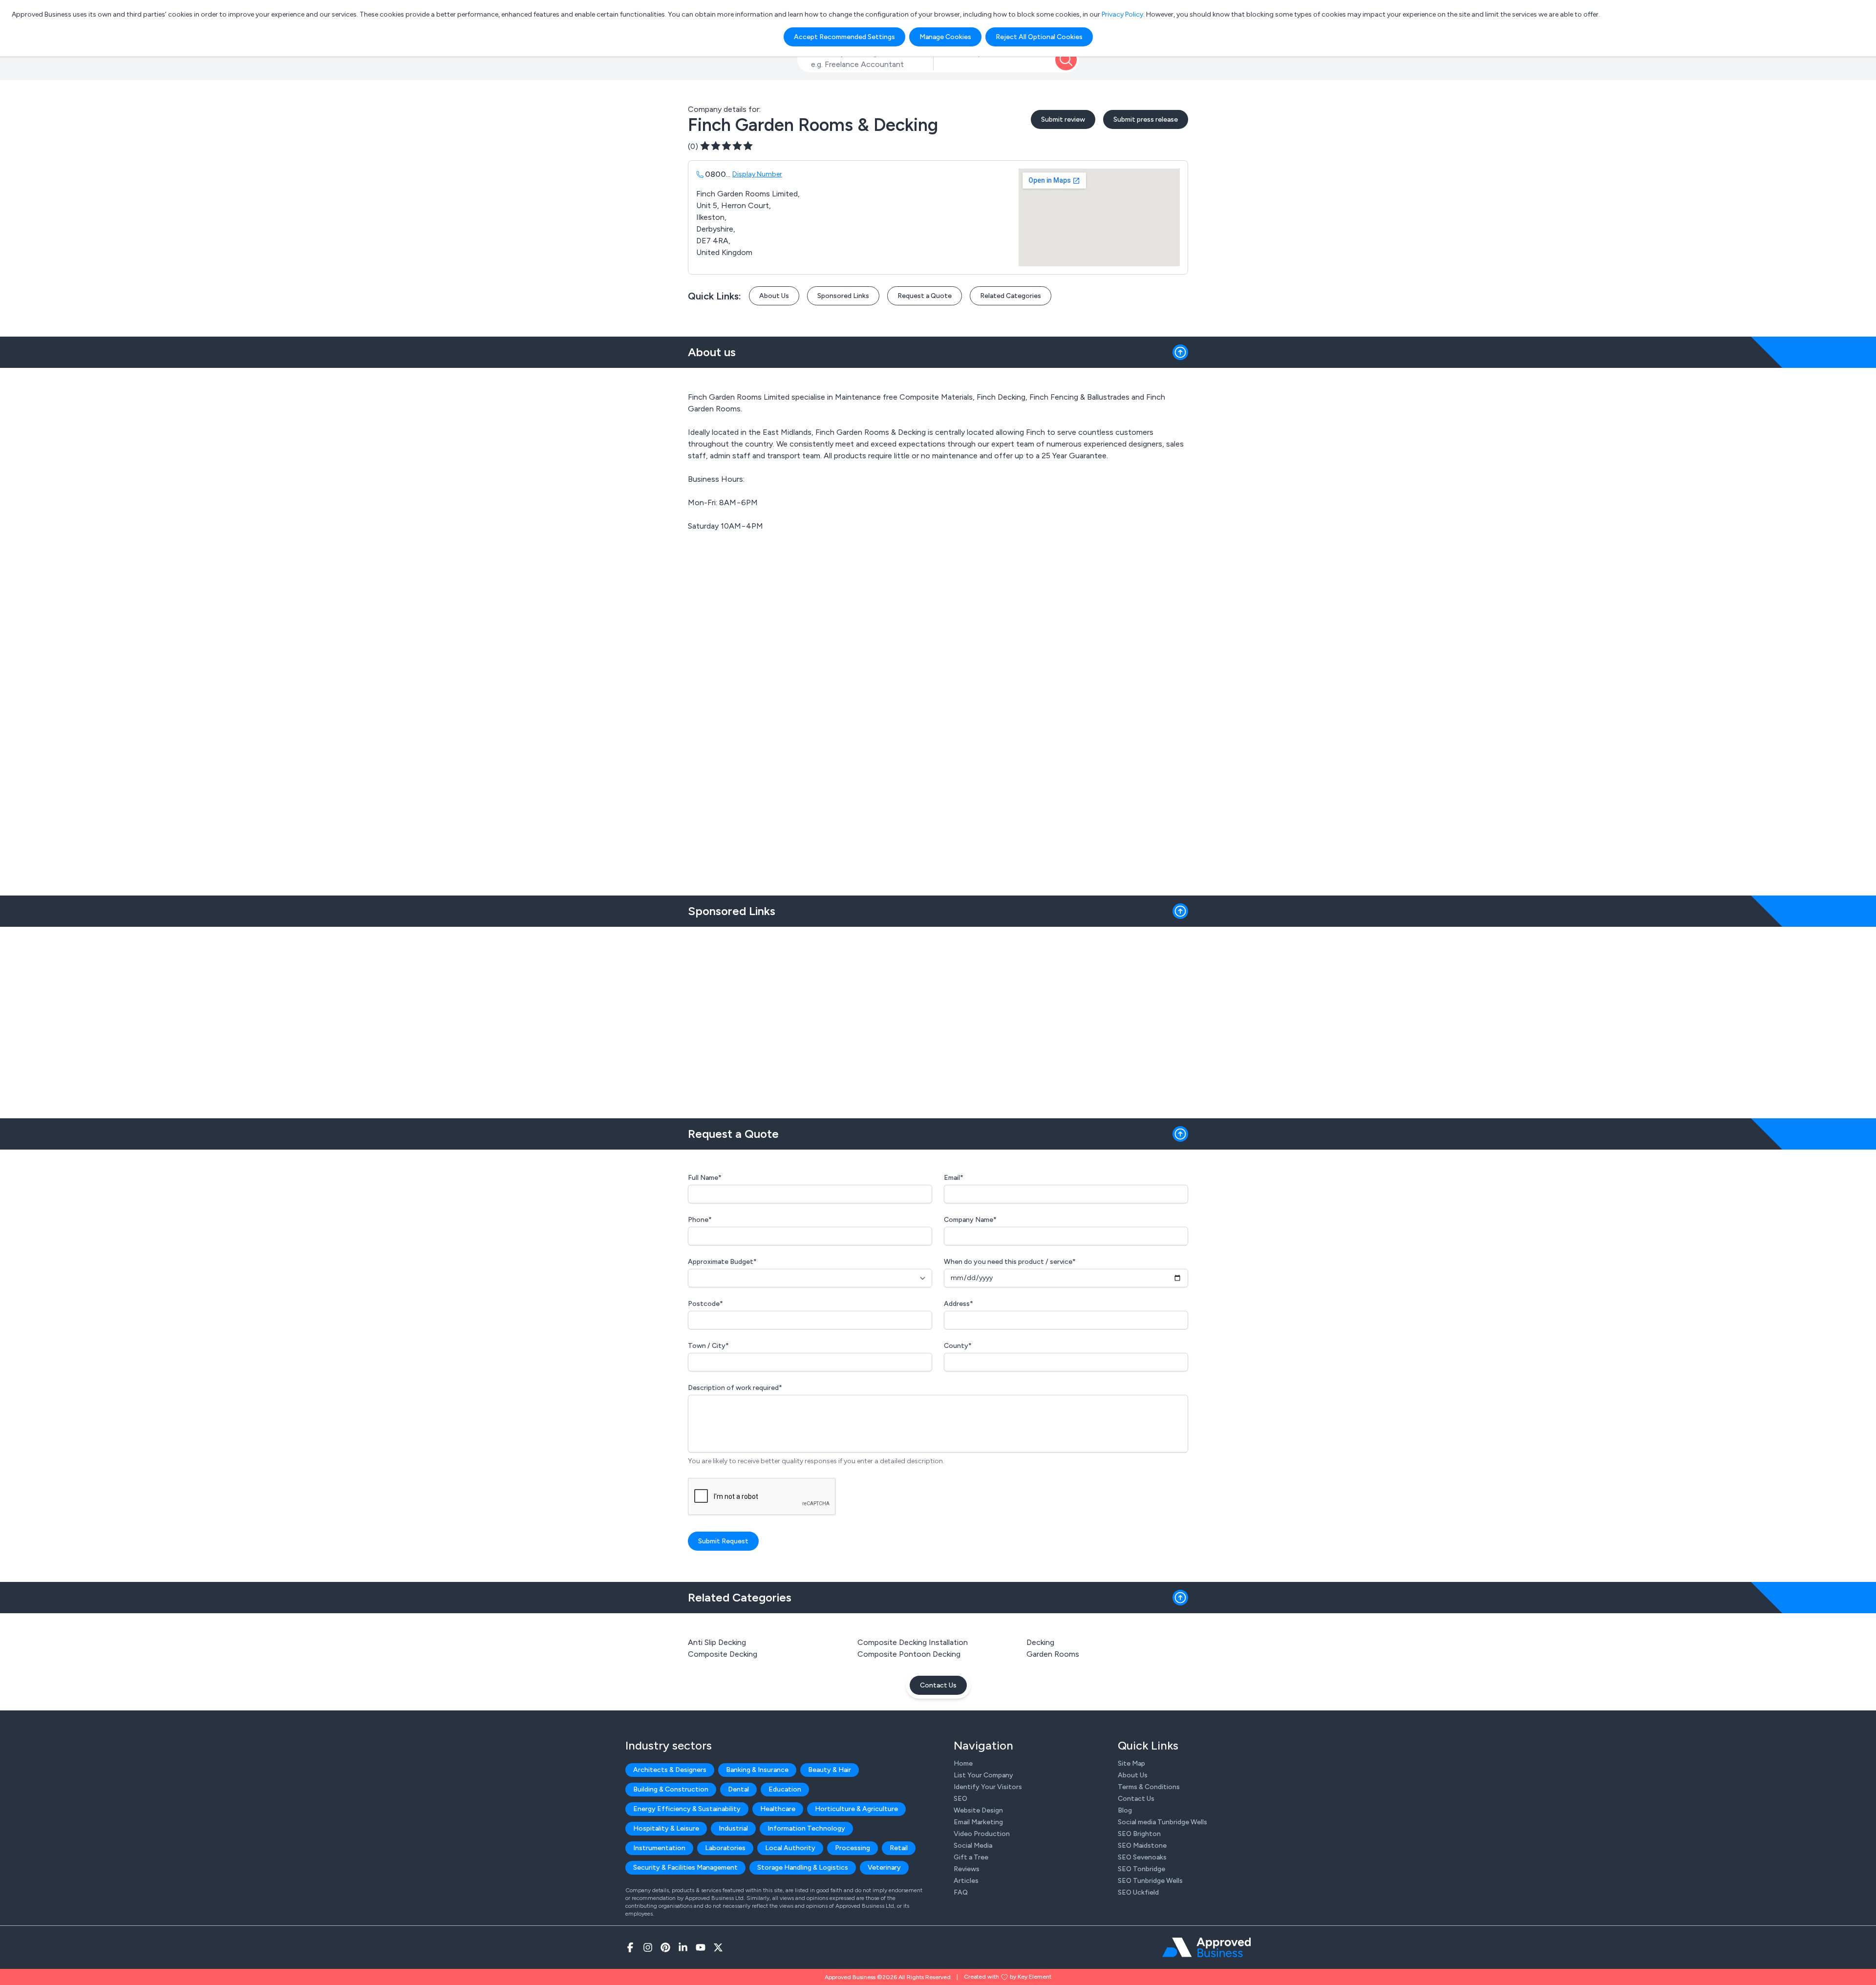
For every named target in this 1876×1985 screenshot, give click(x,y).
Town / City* (708, 1346)
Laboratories (725, 1848)
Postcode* (705, 1304)
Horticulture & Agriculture (856, 1809)
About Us (774, 296)
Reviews (967, 1869)
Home (963, 1763)
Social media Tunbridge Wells (1162, 1822)
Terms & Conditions (1149, 1787)
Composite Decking (723, 1654)
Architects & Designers (670, 1770)
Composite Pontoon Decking (909, 1654)
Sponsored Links (843, 296)
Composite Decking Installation (913, 1642)
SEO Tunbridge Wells (1150, 1881)
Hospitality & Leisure (666, 1828)
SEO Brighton (1139, 1834)
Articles (966, 1881)
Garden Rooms (1053, 1654)
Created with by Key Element (1008, 1977)
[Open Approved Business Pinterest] (665, 1947)
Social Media (973, 1846)
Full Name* (705, 1178)
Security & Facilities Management (685, 1868)
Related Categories (1011, 296)
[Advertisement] (938, 1019)
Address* (959, 1304)
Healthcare (778, 1809)
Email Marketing (978, 1822)
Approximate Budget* (722, 1262)
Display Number (757, 174)
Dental (738, 1789)
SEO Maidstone (1142, 1846)
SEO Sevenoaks (1142, 1857)
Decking (1040, 1642)
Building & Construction (671, 1789)
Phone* (700, 1220)
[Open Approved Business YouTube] (701, 1947)
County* (958, 1346)
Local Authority (790, 1848)
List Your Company (983, 1775)
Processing (853, 1848)
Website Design (978, 1810)
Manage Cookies (945, 37)
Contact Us (938, 1685)
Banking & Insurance (757, 1770)
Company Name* (970, 1220)
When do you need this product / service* (1010, 1262)
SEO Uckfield (1138, 1892)
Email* (954, 1178)
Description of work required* (735, 1388)
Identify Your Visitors (988, 1787)
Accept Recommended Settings (844, 37)
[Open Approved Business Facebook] (630, 1947)
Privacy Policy (1122, 14)
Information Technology (806, 1828)
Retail (899, 1848)
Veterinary (884, 1868)
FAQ (961, 1892)
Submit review (1063, 119)
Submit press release (1146, 119)
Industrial (733, 1828)
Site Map (1131, 1763)
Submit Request (723, 1541)
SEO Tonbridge (1141, 1869)
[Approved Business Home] (1206, 1947)
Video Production (982, 1834)
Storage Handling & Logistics (803, 1868)
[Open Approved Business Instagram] (648, 1947)
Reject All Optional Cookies (1039, 37)
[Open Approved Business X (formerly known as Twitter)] (718, 1947)
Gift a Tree (971, 1857)
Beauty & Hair (830, 1770)
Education (785, 1789)
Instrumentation (659, 1848)
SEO (960, 1799)
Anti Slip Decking (717, 1642)
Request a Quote (925, 296)
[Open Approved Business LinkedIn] (683, 1947)
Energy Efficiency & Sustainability (687, 1809)
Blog (1125, 1810)
